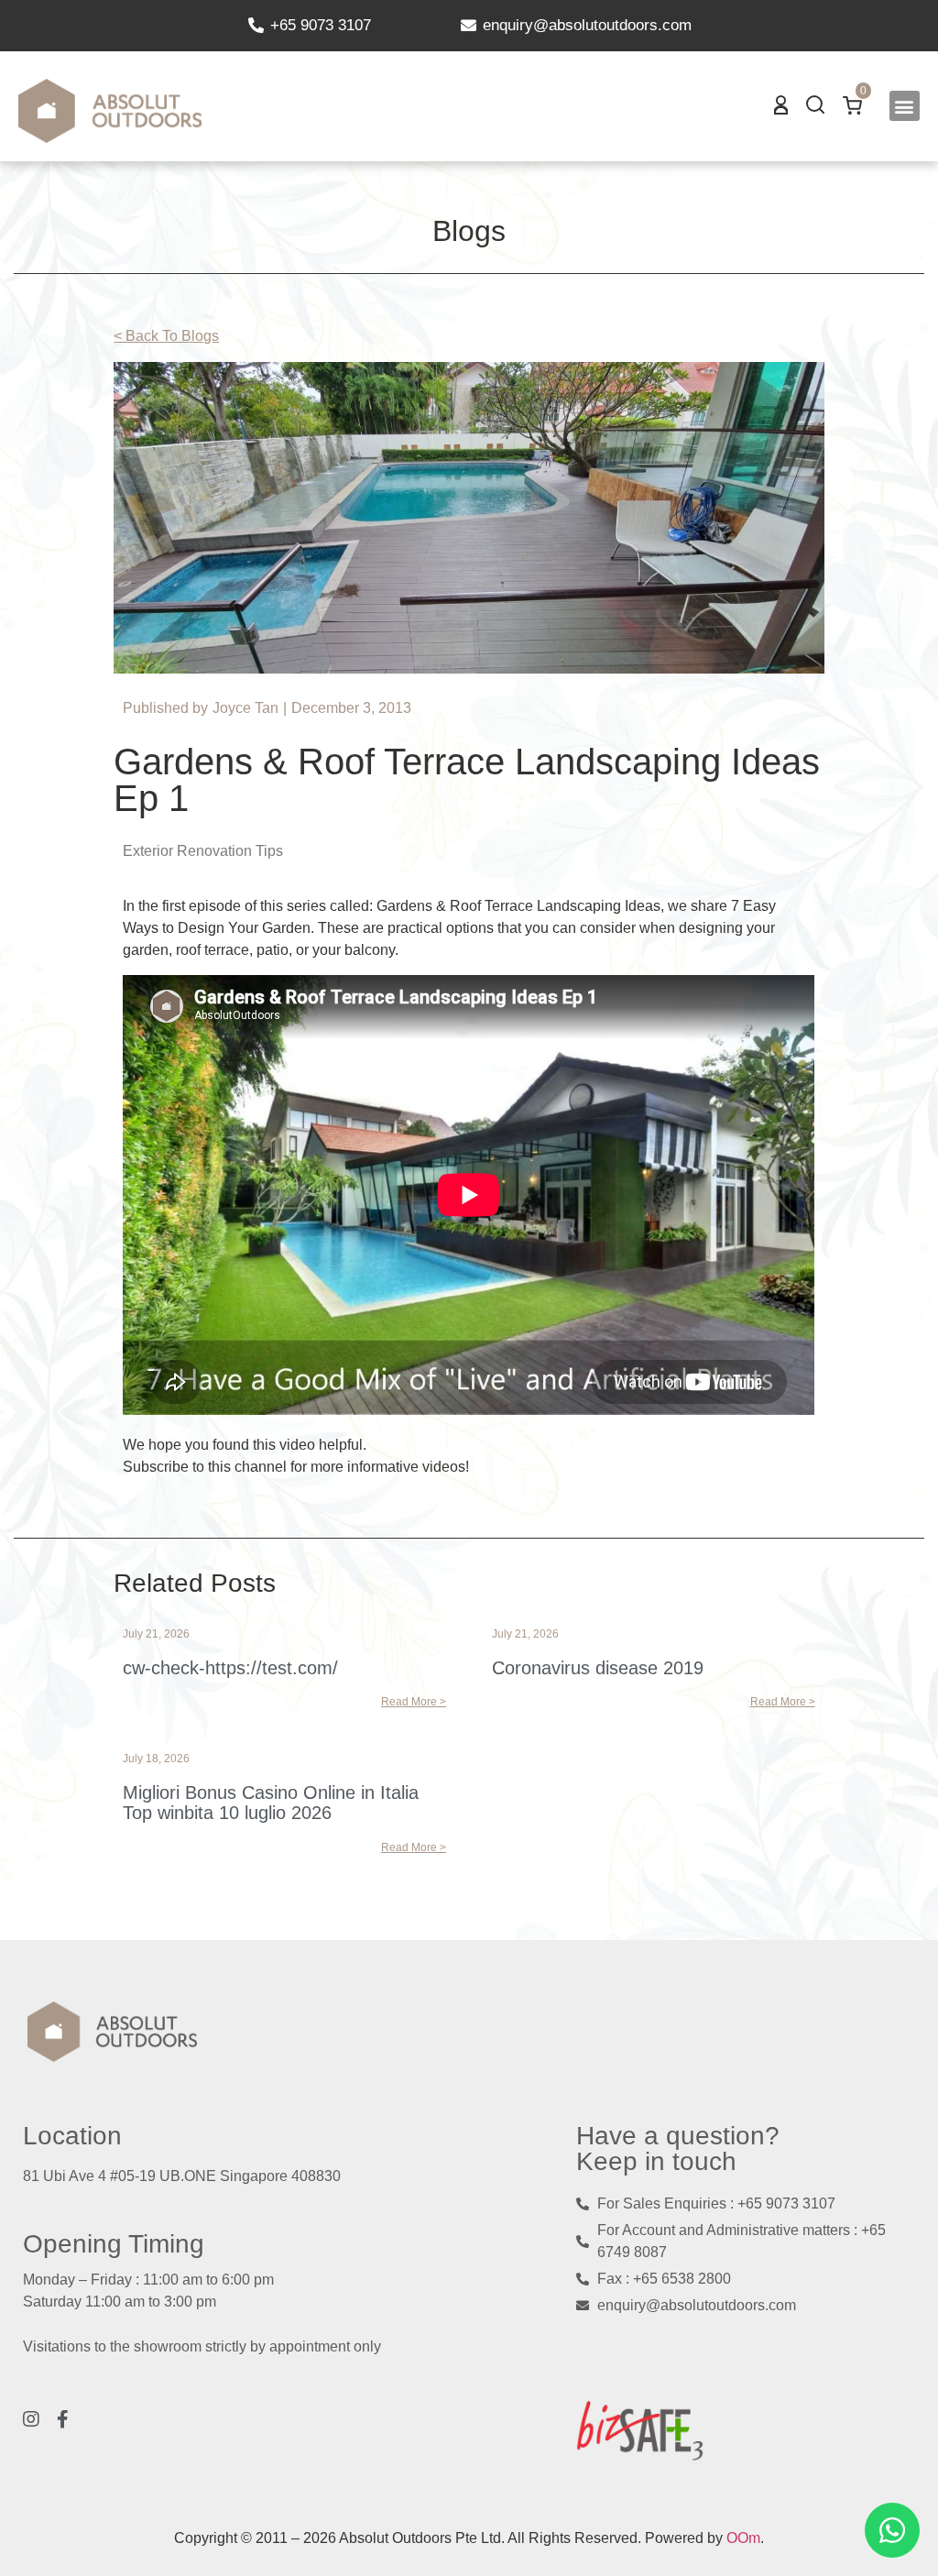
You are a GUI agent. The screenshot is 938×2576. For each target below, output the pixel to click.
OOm (743, 2538)
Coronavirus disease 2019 (598, 1668)
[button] (905, 106)
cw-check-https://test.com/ (230, 1668)
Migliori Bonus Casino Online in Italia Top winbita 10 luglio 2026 (271, 1803)
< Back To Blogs (166, 336)
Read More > (414, 1702)
